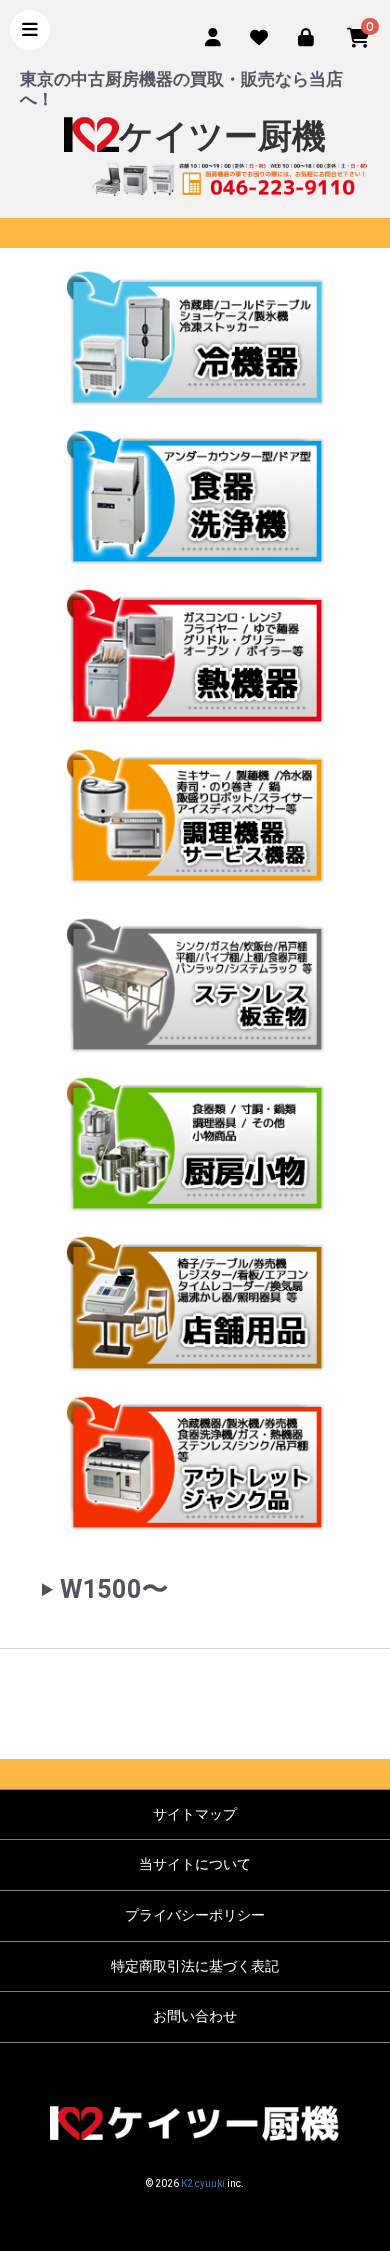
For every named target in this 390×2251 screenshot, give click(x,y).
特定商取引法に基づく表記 (195, 1966)
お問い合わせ (195, 2016)
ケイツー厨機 (222, 136)
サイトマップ (195, 1814)
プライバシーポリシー (195, 1915)
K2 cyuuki (203, 2183)
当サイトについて (195, 1864)
